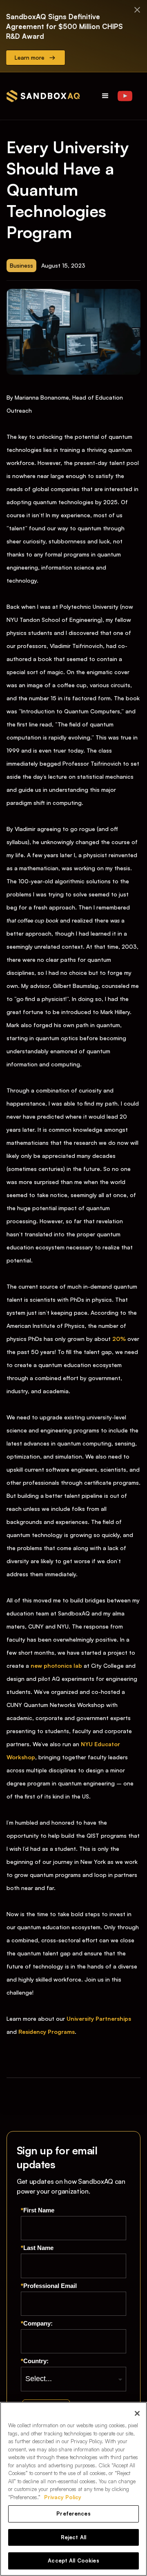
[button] (105, 96)
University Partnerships (99, 2019)
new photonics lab (56, 1666)
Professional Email (49, 2286)
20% (119, 1339)
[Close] (137, 2413)
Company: (37, 2323)
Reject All (73, 2537)
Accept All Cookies (73, 2560)
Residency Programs (47, 2032)
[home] (43, 96)
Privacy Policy (63, 2497)
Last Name (37, 2248)
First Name (38, 2210)
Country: (35, 2361)
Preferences (73, 2513)
